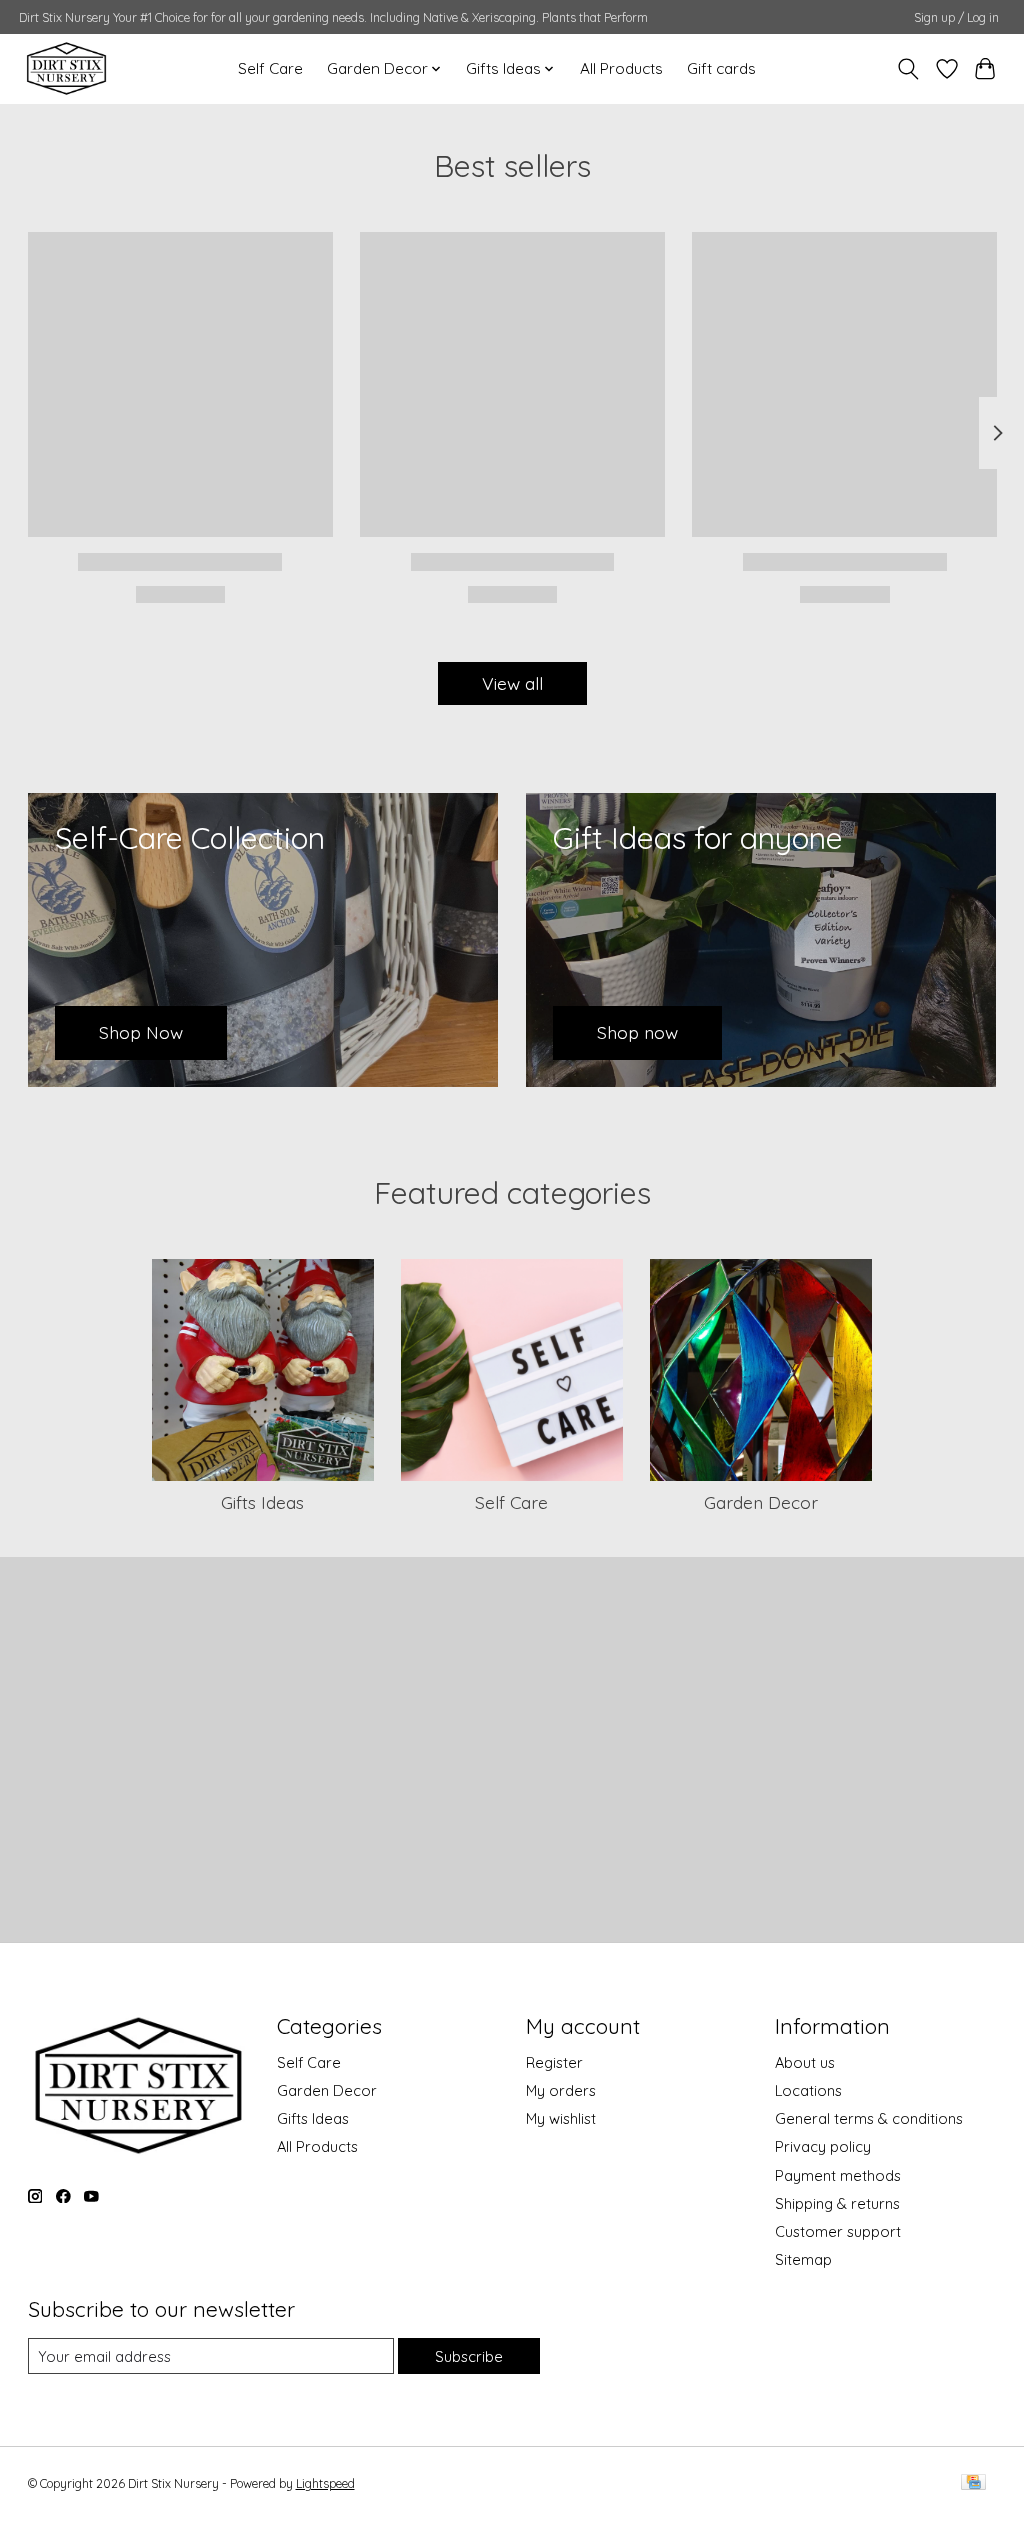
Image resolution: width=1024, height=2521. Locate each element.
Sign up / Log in (956, 17)
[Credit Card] (973, 2483)
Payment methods (838, 2175)
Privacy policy (823, 2146)
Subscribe (469, 2356)
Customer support (838, 2231)
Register (554, 2062)
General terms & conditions (869, 2118)
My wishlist (561, 2118)
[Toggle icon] (907, 69)
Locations (808, 2090)
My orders (561, 2090)
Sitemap (803, 2259)
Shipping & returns (837, 2203)
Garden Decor (761, 1502)
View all (512, 683)
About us (805, 2062)
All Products (621, 68)
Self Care (270, 68)
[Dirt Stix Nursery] (66, 68)
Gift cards (721, 68)
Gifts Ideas (262, 1502)
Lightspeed (325, 2483)
